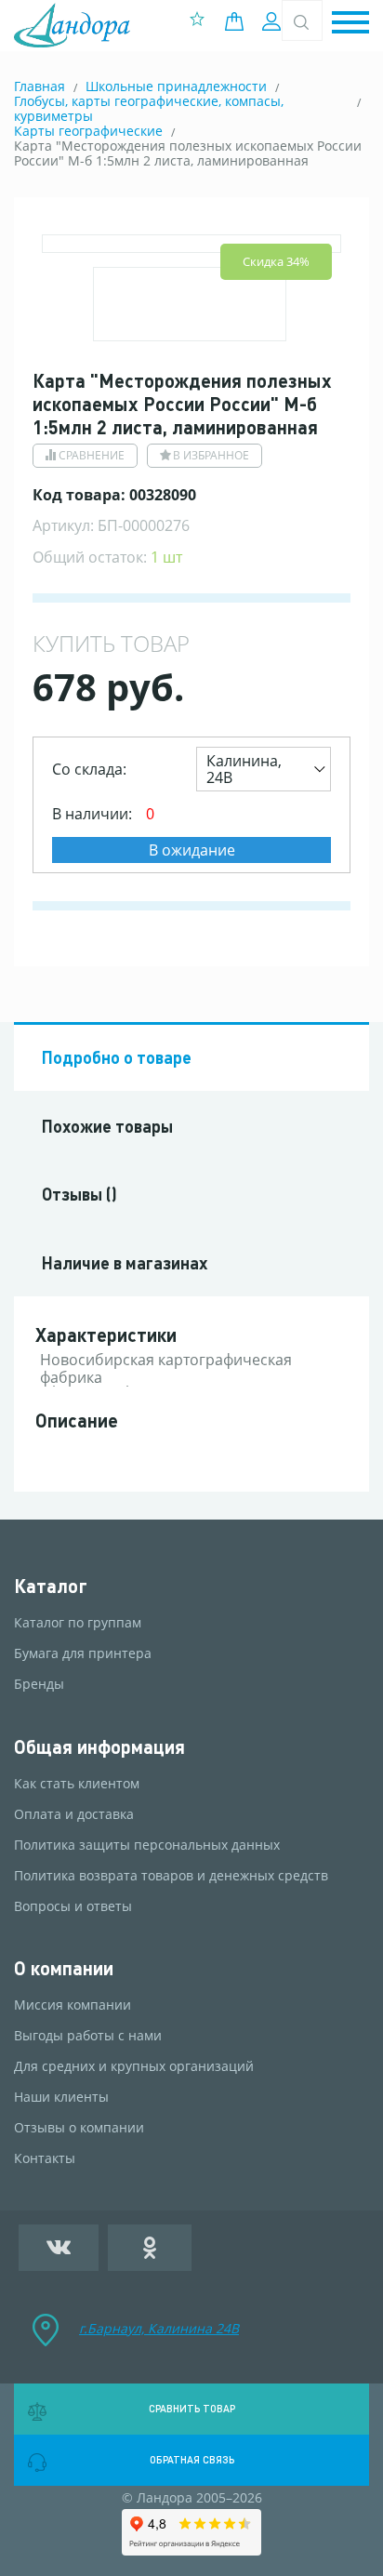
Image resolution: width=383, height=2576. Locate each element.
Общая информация (99, 1747)
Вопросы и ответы (73, 1906)
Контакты (45, 2158)
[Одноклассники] (150, 2248)
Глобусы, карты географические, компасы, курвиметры (149, 108)
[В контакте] (59, 2248)
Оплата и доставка (74, 1814)
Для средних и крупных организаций (134, 2066)
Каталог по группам (78, 1623)
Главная (40, 86)
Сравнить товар (192, 2409)
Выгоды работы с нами (88, 2036)
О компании (64, 1968)
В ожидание (192, 850)
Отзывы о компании (79, 2128)
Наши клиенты (61, 2097)
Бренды (39, 1684)
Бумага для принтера (83, 1653)
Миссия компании (73, 2005)
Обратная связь (192, 2460)
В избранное (211, 455)
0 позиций (239, 21)
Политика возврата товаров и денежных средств (171, 1876)
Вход (274, 21)
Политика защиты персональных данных (147, 1845)
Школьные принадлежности (176, 86)
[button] (350, 24)
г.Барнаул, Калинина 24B (159, 2328)
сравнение (92, 455)
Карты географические (88, 131)
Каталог (51, 1586)
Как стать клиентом (77, 1784)
